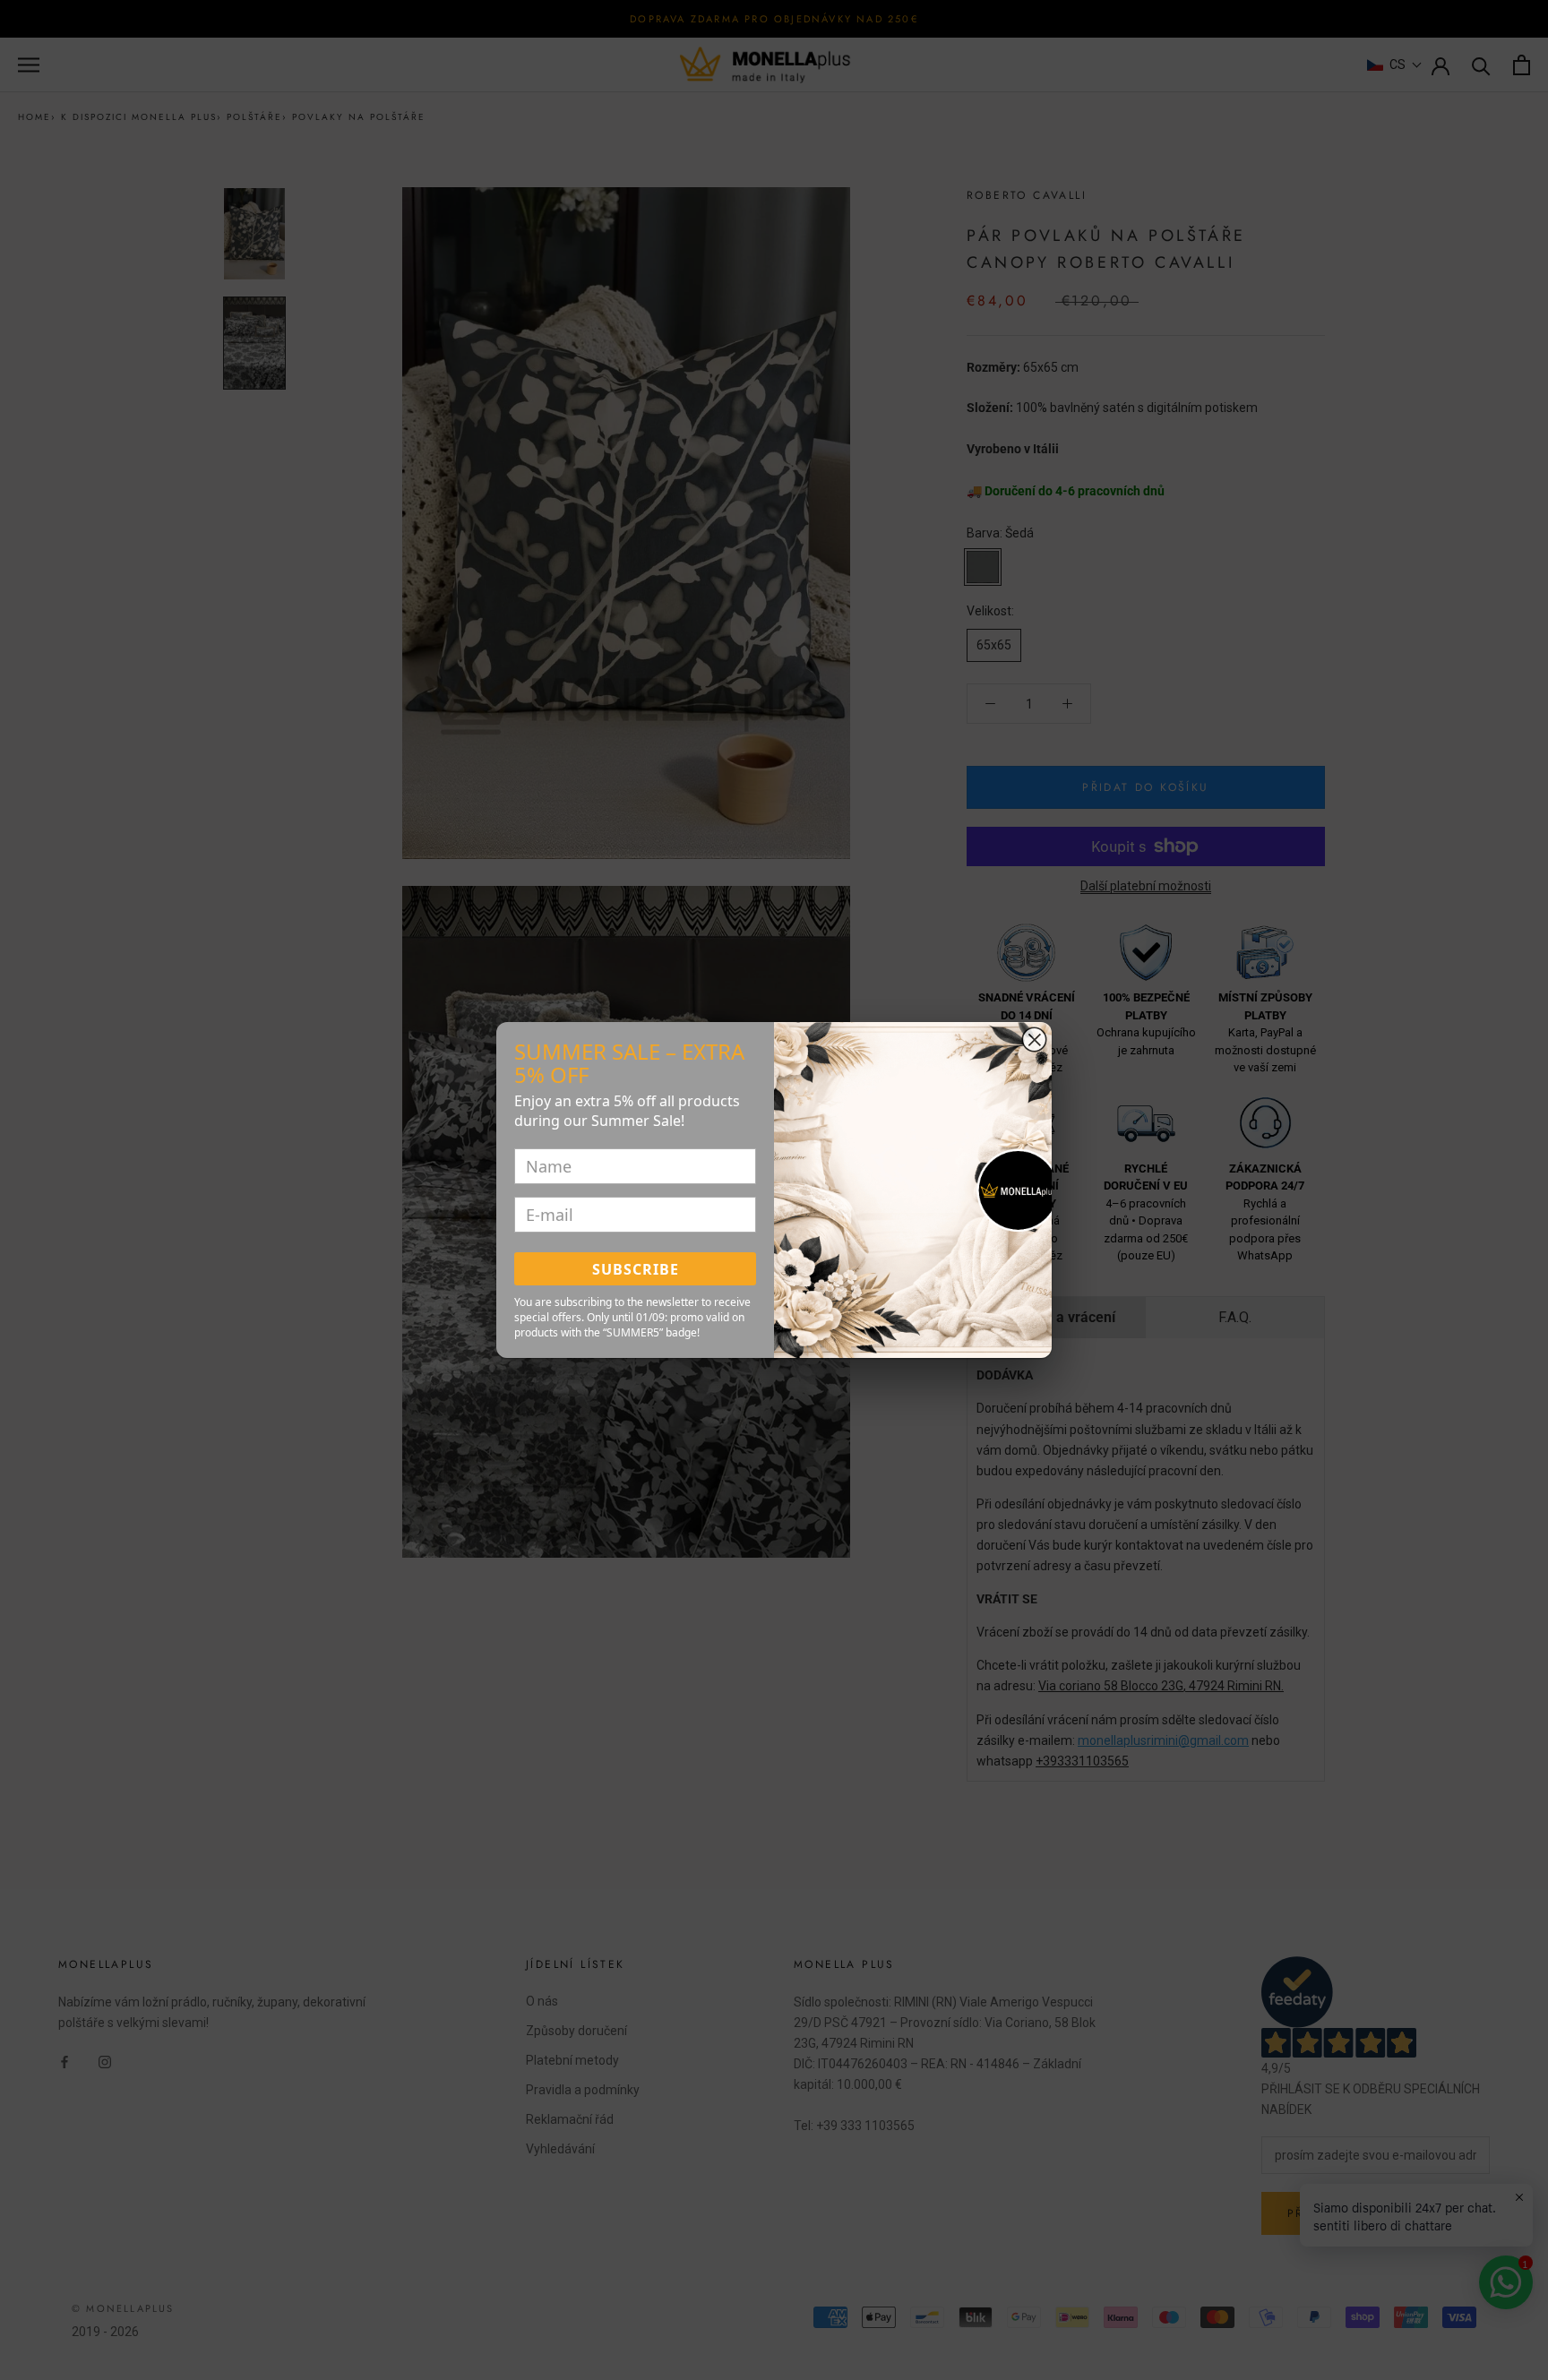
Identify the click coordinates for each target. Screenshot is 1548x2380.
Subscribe (636, 1269)
